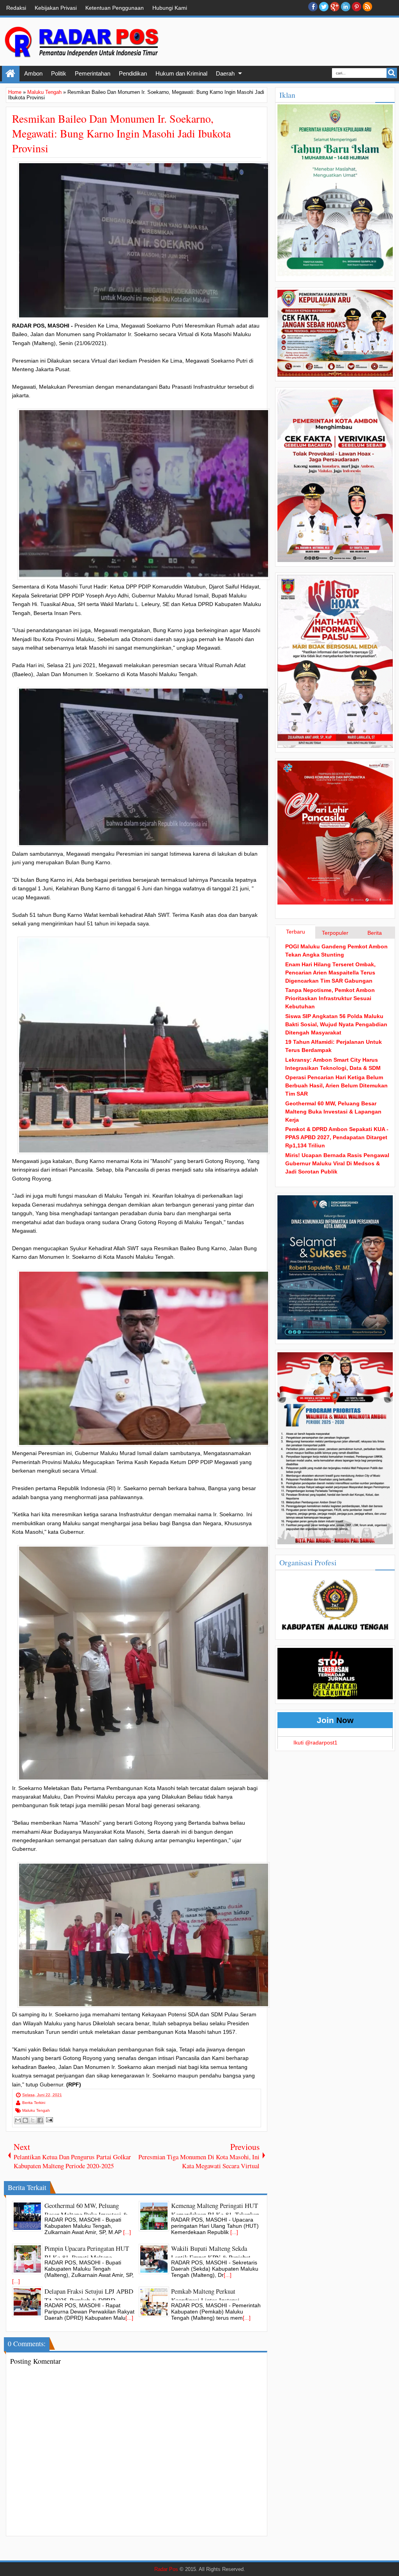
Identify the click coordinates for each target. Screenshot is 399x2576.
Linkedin (346, 7)
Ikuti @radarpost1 (315, 1743)
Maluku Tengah (36, 2110)
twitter (324, 7)
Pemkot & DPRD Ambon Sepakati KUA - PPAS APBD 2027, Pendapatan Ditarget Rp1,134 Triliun (337, 1137)
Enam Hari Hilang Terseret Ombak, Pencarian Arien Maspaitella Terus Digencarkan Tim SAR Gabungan (330, 973)
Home (11, 74)
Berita (375, 933)
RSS (367, 7)
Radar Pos (166, 2569)
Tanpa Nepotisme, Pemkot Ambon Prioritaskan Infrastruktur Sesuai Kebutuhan (330, 998)
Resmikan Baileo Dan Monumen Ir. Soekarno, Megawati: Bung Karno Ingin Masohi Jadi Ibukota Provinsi (121, 133)
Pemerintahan (93, 73)
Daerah (225, 73)
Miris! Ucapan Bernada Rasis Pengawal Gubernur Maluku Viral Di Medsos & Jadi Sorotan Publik (337, 1163)
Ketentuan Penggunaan (115, 8)
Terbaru (296, 932)
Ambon (33, 73)
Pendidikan (133, 73)
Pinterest (357, 7)
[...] (127, 2232)
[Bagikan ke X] (33, 2120)
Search (392, 73)
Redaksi (16, 8)
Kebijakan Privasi (56, 8)
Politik (59, 73)
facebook (313, 7)
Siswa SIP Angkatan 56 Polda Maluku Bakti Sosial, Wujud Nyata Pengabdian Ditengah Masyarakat (336, 1024)
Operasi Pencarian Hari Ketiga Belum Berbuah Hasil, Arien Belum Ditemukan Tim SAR (336, 1085)
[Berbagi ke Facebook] (40, 2120)
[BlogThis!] (25, 2120)
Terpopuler (335, 933)
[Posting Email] (49, 2119)
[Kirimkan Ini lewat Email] (18, 2120)
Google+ (335, 7)
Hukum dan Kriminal (181, 73)
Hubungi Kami (170, 8)
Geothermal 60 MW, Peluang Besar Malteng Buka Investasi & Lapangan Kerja (333, 1112)
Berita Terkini (34, 2103)
